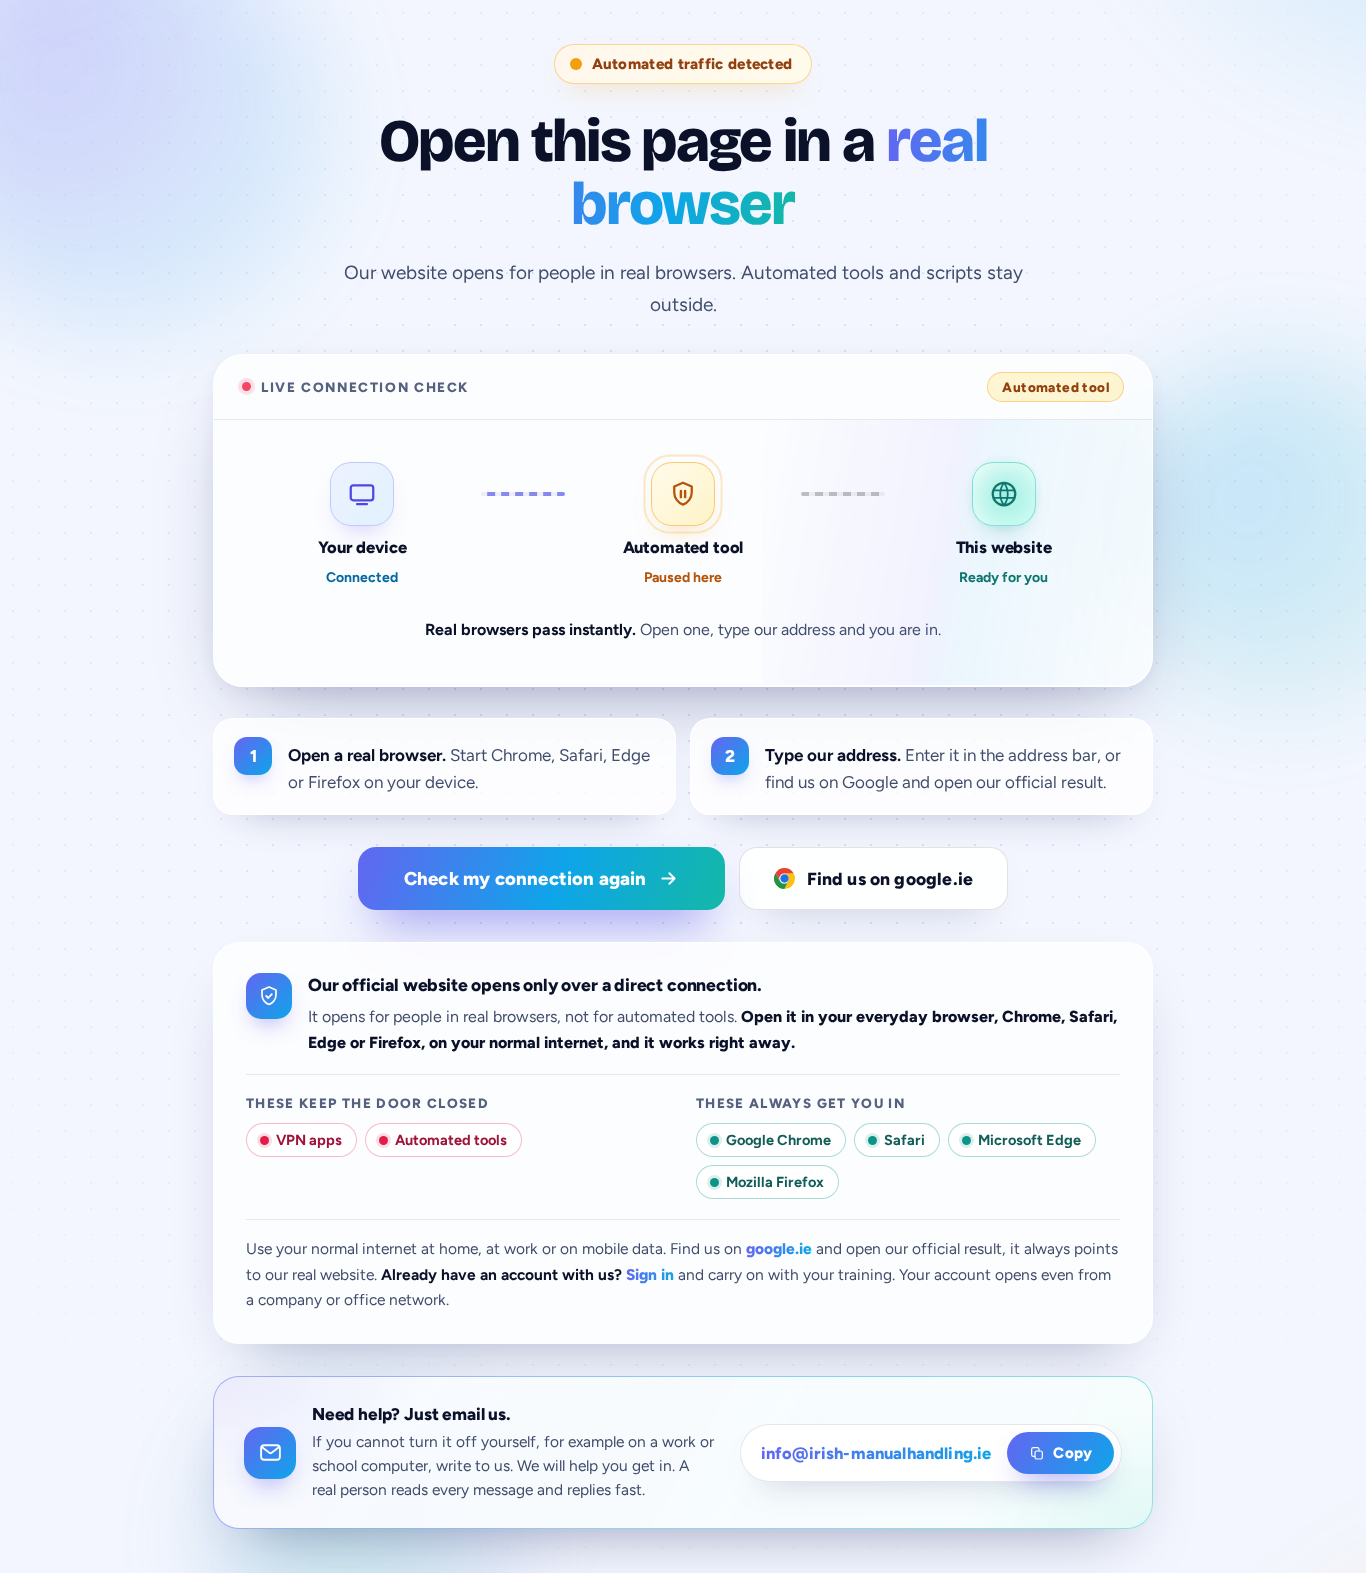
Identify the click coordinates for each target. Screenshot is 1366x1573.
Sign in (650, 1274)
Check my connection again (525, 878)
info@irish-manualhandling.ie (876, 1453)
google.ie (779, 1248)
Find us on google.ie (890, 878)
